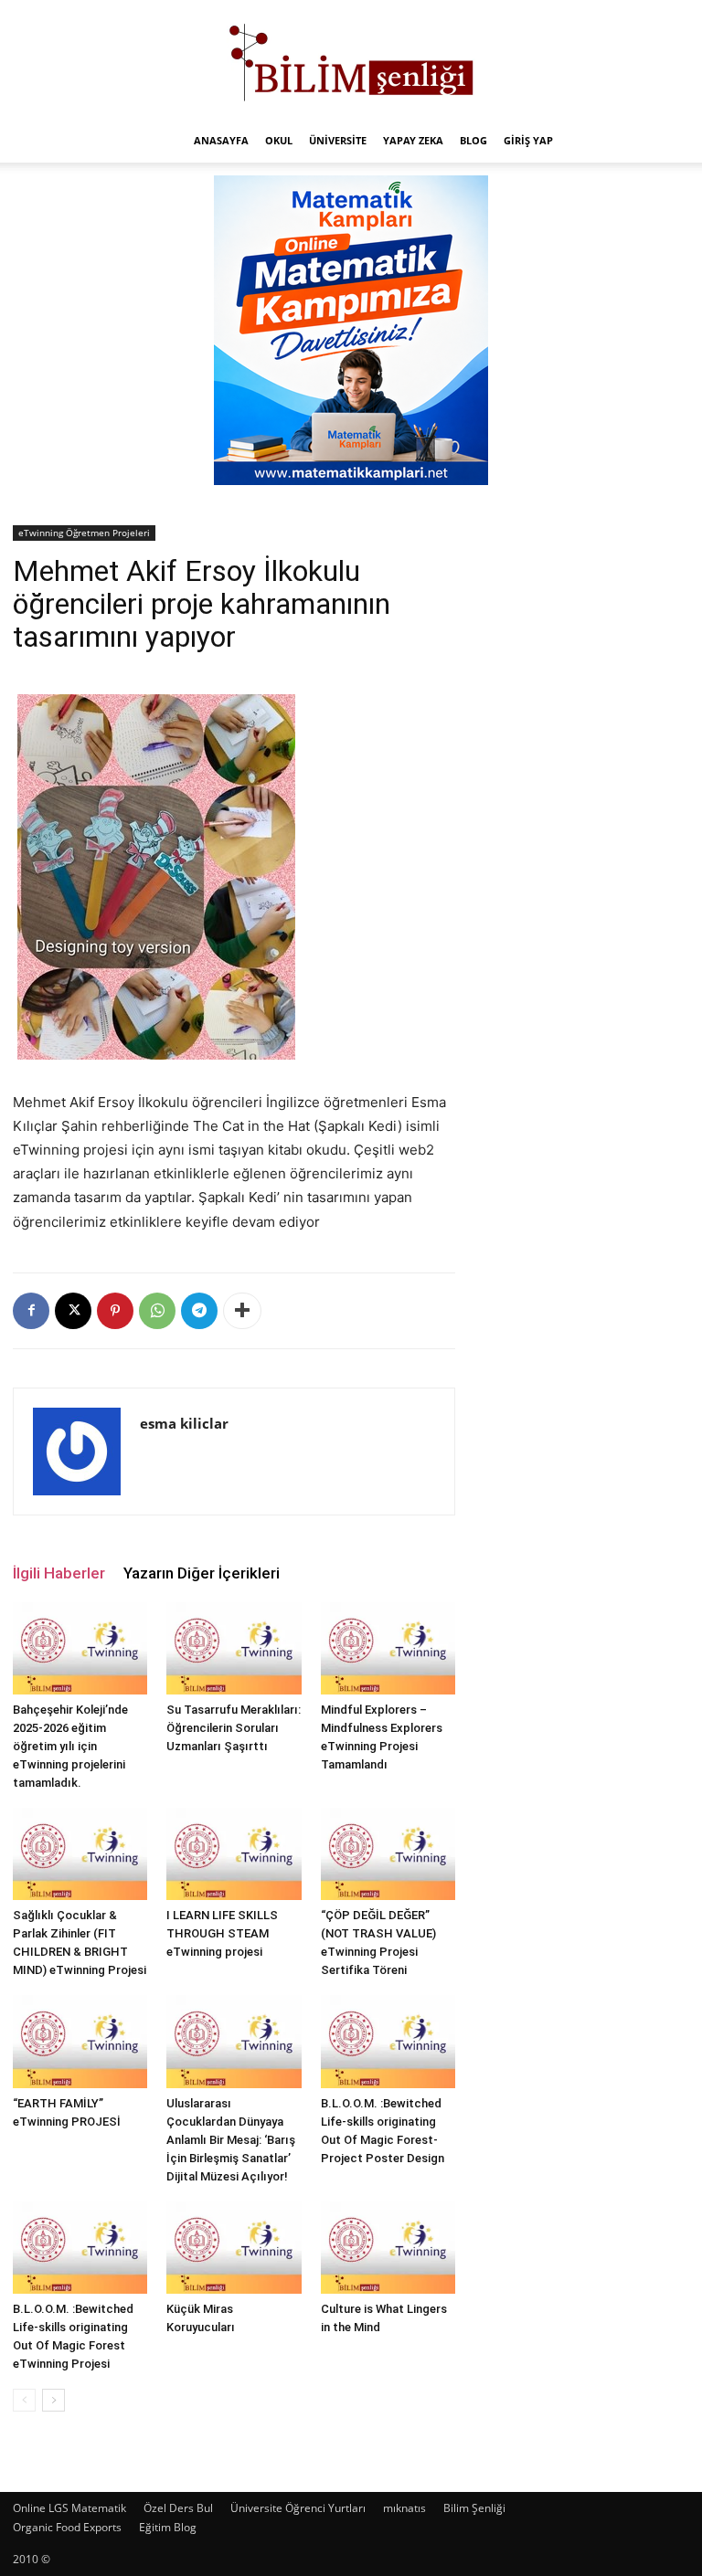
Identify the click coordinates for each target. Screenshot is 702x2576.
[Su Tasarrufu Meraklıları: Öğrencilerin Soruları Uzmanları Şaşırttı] (234, 1648)
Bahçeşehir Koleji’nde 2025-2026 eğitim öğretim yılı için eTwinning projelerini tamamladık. (70, 1746)
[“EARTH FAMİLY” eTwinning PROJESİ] (80, 2041)
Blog (473, 140)
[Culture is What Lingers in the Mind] (388, 2248)
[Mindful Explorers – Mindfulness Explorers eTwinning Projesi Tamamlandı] (388, 1648)
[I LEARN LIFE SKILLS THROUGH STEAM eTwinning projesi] (234, 1854)
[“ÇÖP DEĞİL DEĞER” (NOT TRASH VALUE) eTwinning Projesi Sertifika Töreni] (388, 1854)
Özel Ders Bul (178, 2508)
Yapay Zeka (413, 140)
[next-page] (53, 2400)
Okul (279, 140)
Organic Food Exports (67, 2527)
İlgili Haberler (59, 1573)
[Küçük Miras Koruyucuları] (234, 2248)
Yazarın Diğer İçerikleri (202, 1573)
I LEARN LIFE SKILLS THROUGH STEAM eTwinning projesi (222, 1933)
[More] (242, 1311)
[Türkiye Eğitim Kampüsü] (351, 60)
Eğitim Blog (168, 2527)
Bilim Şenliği (474, 2508)
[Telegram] (199, 1311)
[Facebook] (31, 1311)
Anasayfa (221, 140)
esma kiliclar (184, 1423)
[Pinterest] (115, 1311)
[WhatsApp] (157, 1311)
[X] (73, 1311)
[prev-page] (24, 2400)
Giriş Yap (528, 140)
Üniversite (338, 140)
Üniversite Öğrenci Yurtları (298, 2508)
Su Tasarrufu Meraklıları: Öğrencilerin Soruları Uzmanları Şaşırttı (234, 1728)
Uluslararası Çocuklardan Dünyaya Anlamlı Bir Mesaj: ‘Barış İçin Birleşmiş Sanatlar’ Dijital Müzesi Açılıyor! (231, 2140)
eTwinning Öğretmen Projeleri (84, 533)
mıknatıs (404, 2508)
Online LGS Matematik (69, 2508)
